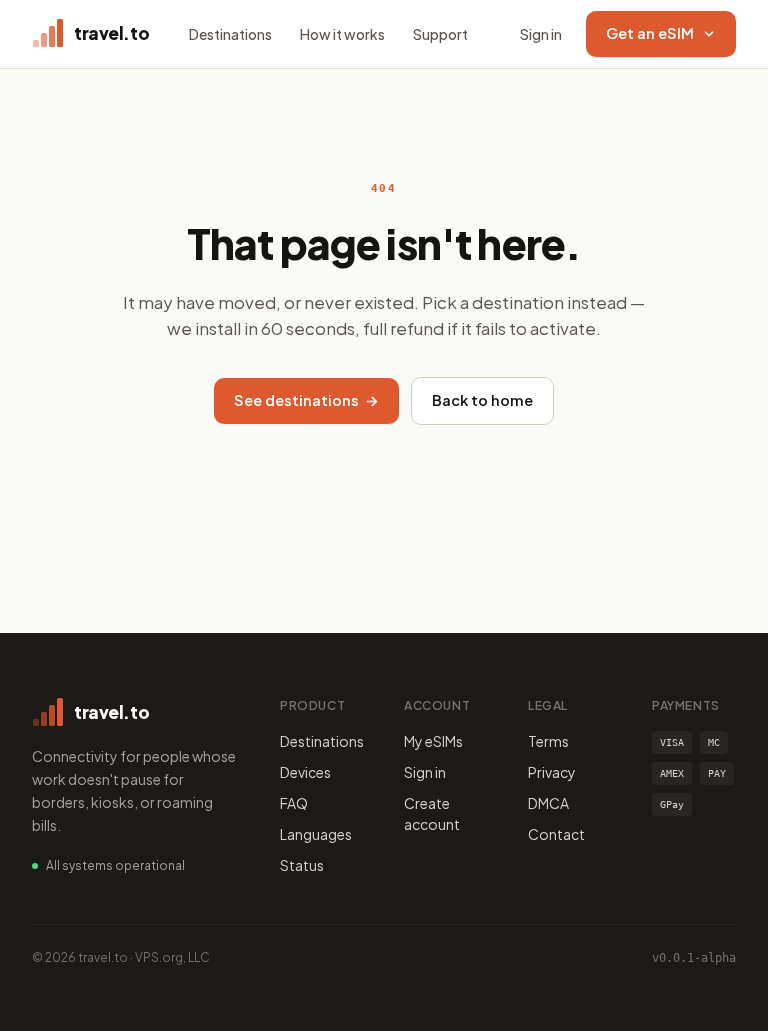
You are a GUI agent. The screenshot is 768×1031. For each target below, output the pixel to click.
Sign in (541, 34)
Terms (548, 741)
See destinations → (306, 400)
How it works (342, 34)
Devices (305, 772)
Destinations (230, 34)
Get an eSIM (650, 33)
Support (440, 34)
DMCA (548, 803)
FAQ (294, 803)
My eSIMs (433, 741)
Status (302, 865)
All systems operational (115, 865)
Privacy (552, 772)
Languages (316, 834)
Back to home (482, 400)
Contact (556, 834)
